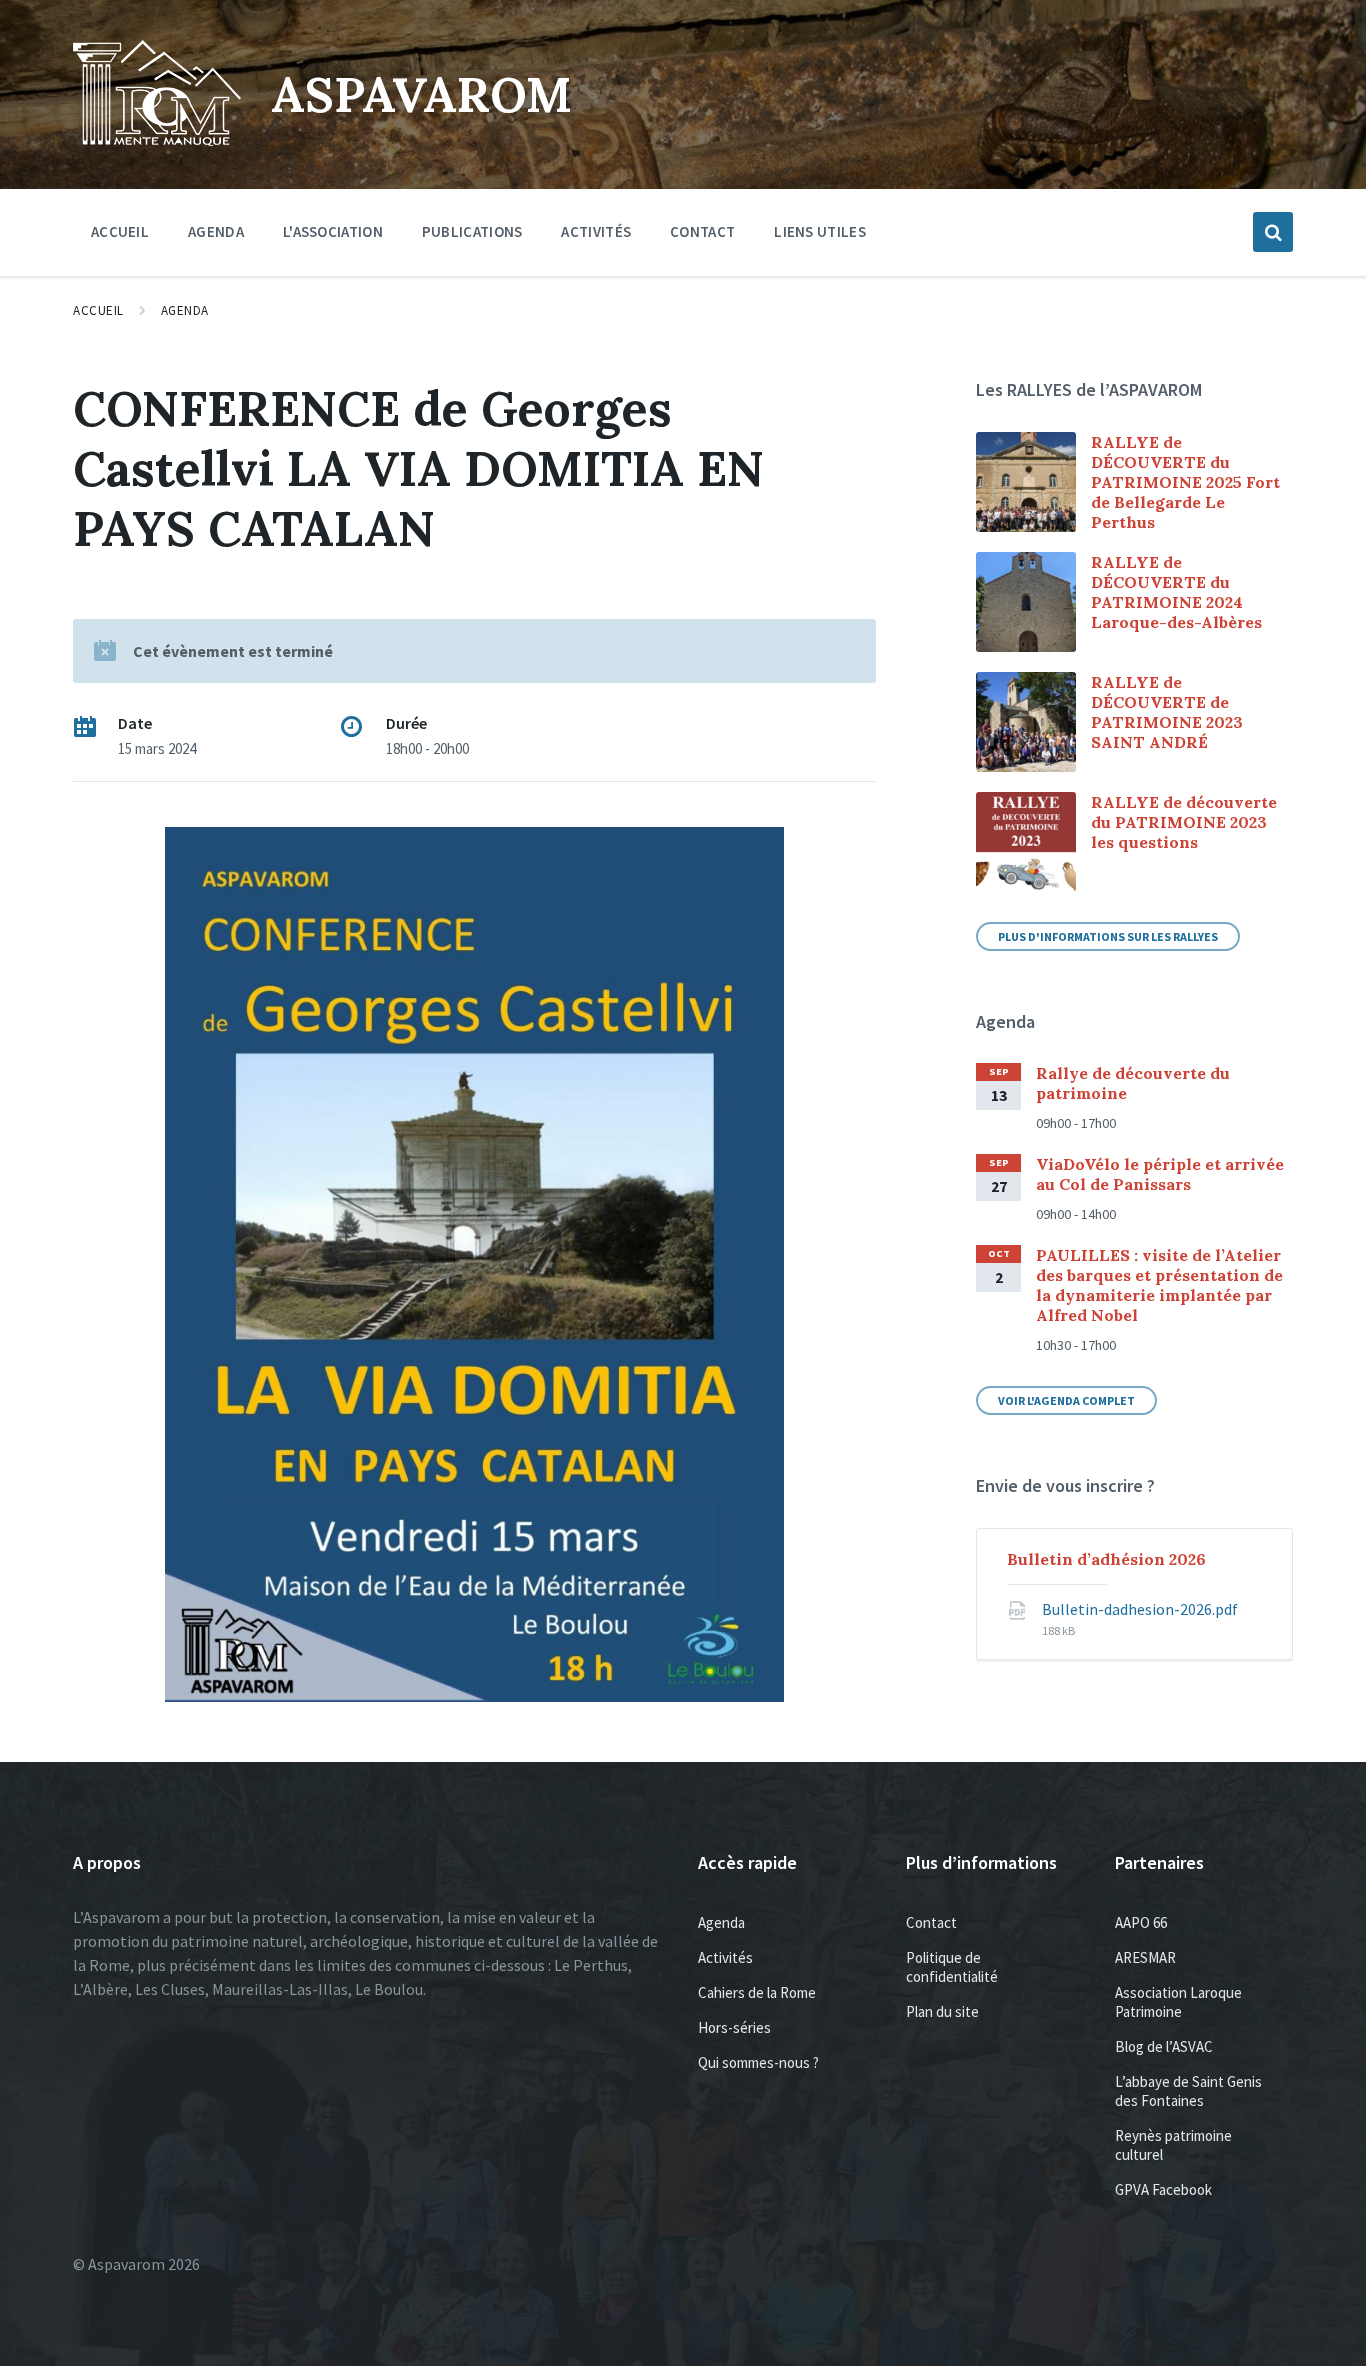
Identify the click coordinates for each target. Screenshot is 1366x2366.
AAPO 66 (1141, 1922)
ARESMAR (1145, 1957)
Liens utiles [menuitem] (820, 231)
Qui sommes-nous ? (758, 2062)
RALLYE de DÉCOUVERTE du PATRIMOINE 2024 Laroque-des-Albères (1176, 592)
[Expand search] (1273, 232)
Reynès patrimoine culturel (1173, 2145)
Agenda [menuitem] (216, 231)
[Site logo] (157, 140)
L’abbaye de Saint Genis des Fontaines (1188, 2091)
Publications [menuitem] (472, 231)
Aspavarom (421, 94)
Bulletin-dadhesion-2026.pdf (1140, 1609)
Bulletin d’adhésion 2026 (1106, 1559)
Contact (931, 1922)
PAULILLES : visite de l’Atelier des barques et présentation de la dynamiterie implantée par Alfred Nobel (1159, 1285)
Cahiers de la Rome (757, 1992)
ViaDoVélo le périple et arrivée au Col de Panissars (1160, 1174)
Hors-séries (734, 2027)
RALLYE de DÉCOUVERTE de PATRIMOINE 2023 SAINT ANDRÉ (1167, 712)
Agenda (185, 310)
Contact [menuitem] (702, 231)
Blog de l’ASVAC (1164, 2046)
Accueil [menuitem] (120, 231)
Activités (725, 1957)
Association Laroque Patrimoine (1178, 2002)
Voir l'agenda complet (1066, 1400)
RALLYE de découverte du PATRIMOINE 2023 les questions (1184, 822)
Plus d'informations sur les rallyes (1108, 936)
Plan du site (942, 2011)
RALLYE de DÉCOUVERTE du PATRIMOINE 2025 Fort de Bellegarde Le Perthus (1185, 482)
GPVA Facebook (1163, 2189)
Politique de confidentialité (952, 1967)
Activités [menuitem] (596, 231)
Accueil (98, 310)
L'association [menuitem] (333, 231)
